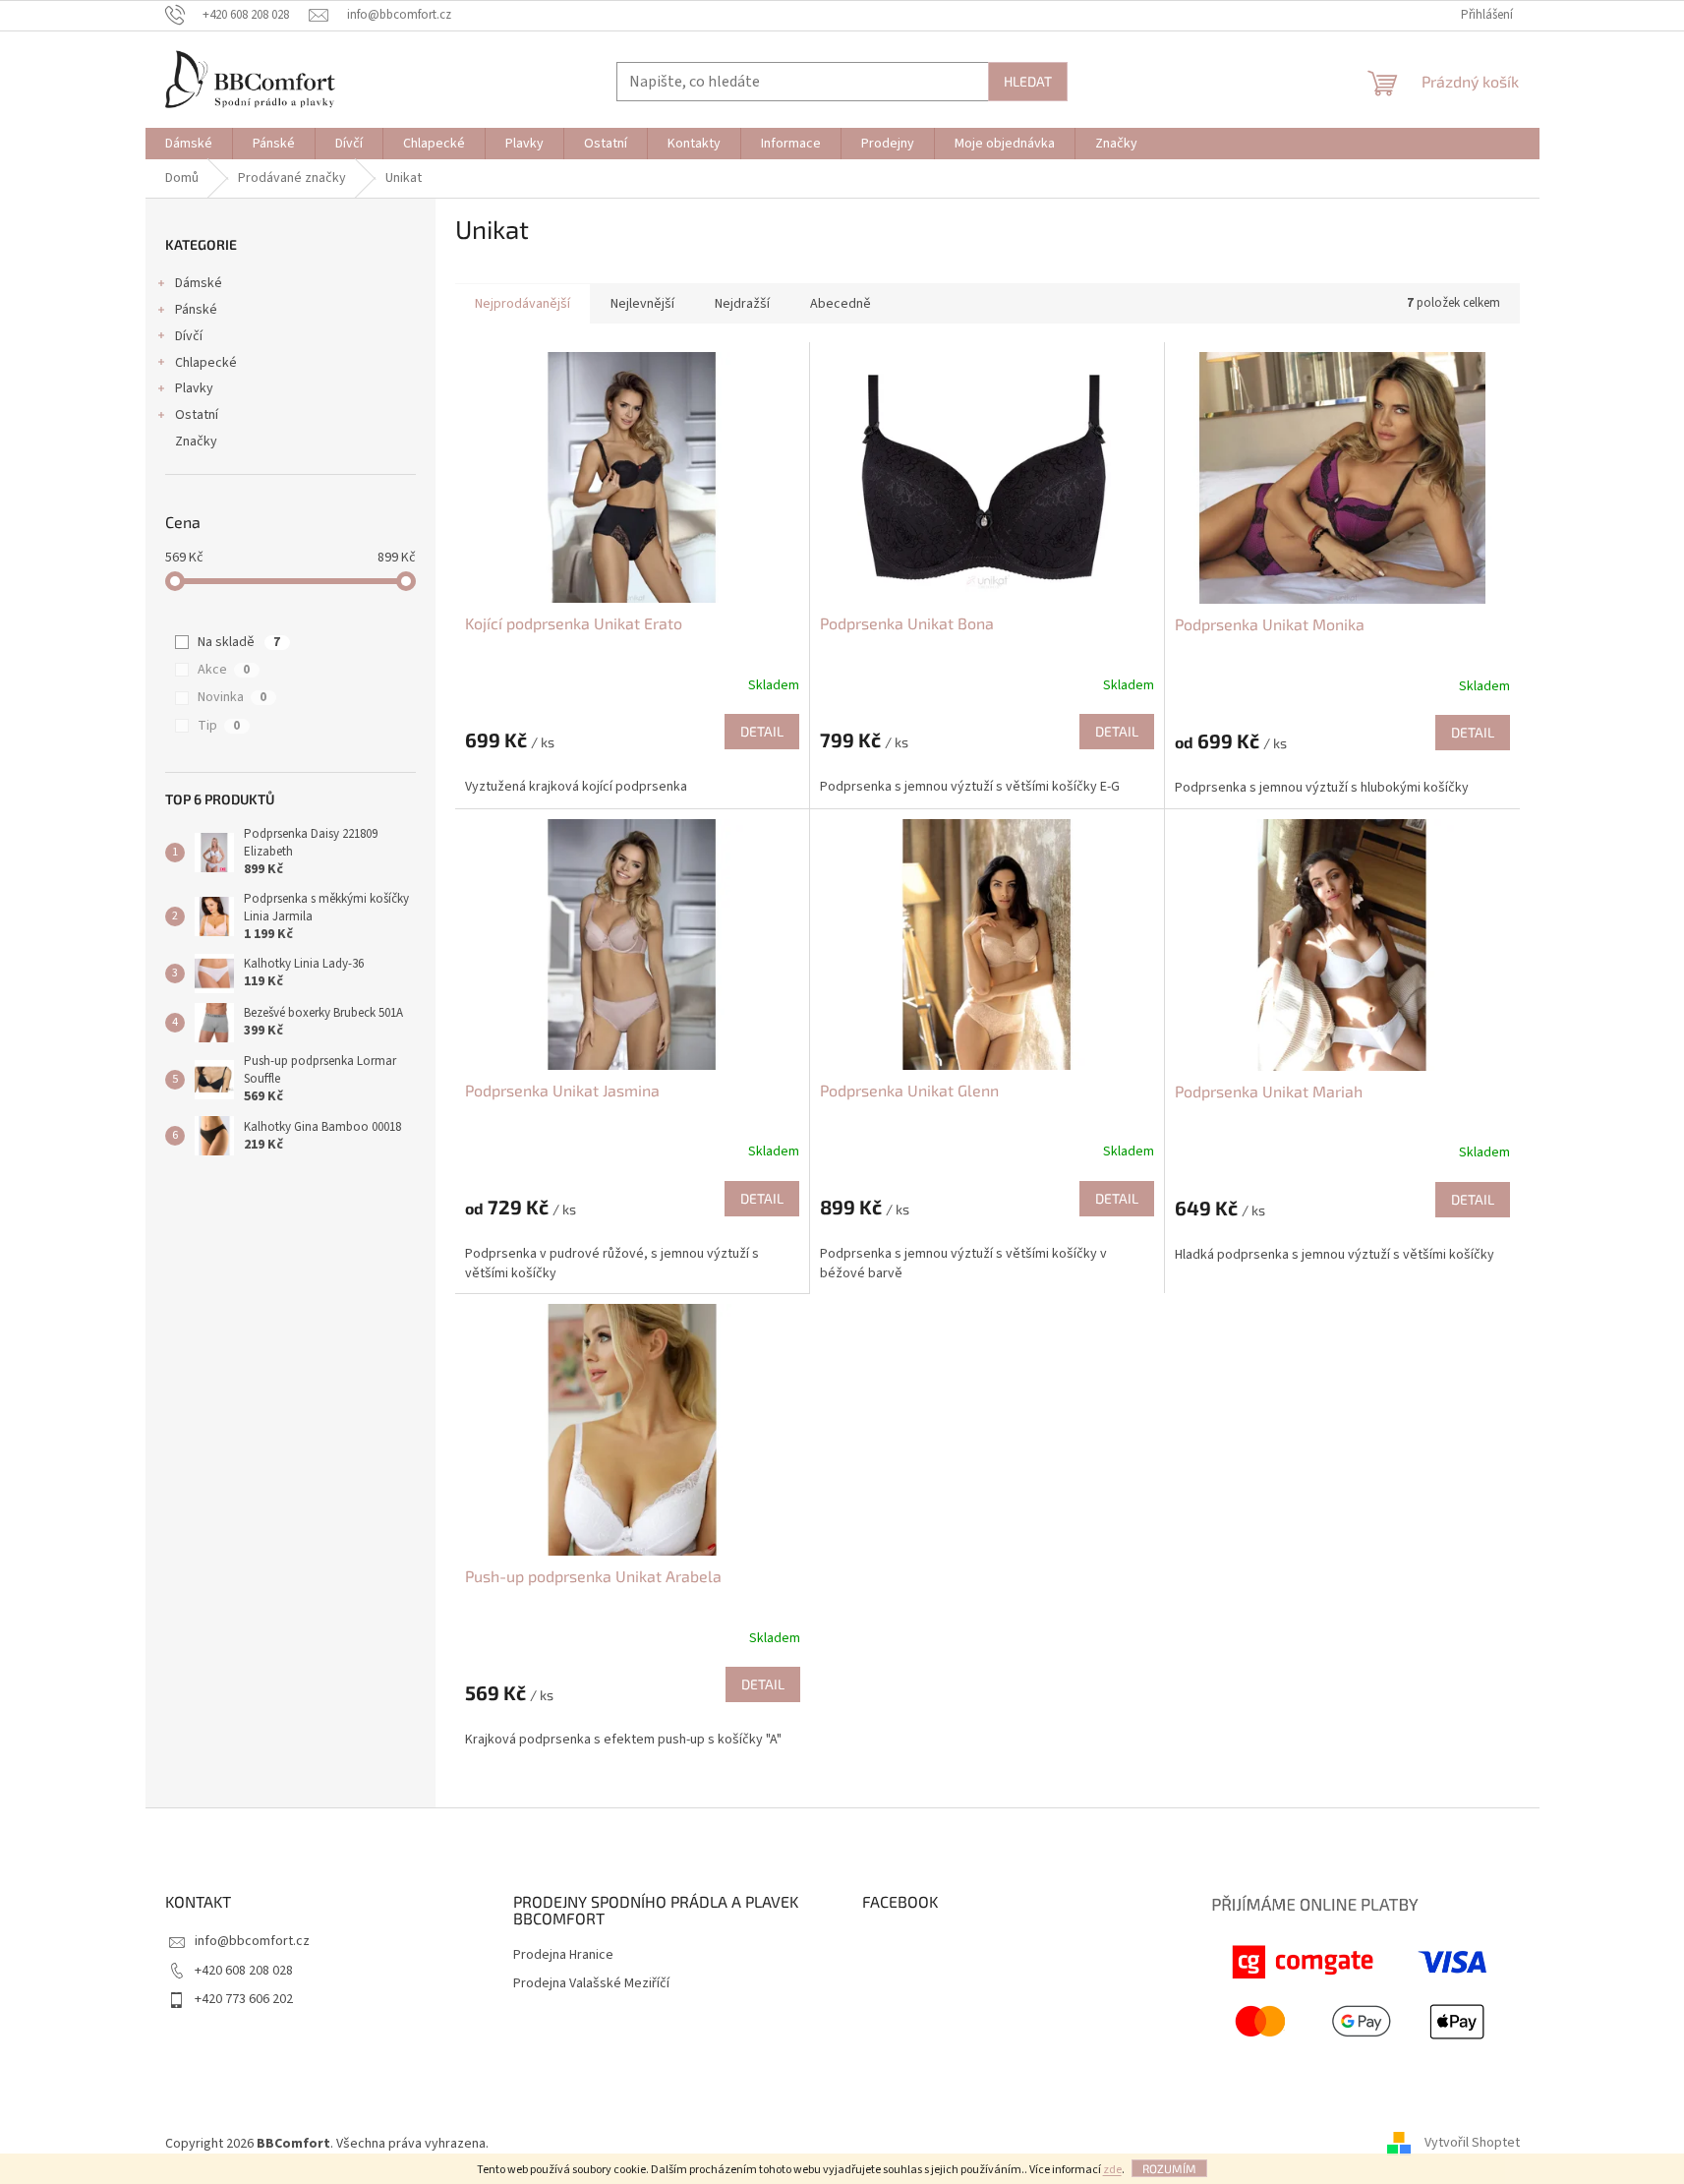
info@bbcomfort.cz (252, 1941)
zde (1112, 2170)
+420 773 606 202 (244, 1999)
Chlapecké (206, 363)
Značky (196, 442)
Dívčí (189, 336)
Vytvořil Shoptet (1472, 2144)
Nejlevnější (642, 304)
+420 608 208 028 (244, 1971)
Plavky (194, 388)
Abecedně (841, 304)
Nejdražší (742, 304)
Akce (224, 670)
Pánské (196, 310)
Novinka (232, 697)
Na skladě (239, 642)
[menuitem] (189, 144)
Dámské (199, 283)
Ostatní (197, 415)
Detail (762, 731)
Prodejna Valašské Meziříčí (591, 1984)
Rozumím (1169, 2168)
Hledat (1028, 81)
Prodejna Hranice (563, 1955)
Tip (219, 726)
